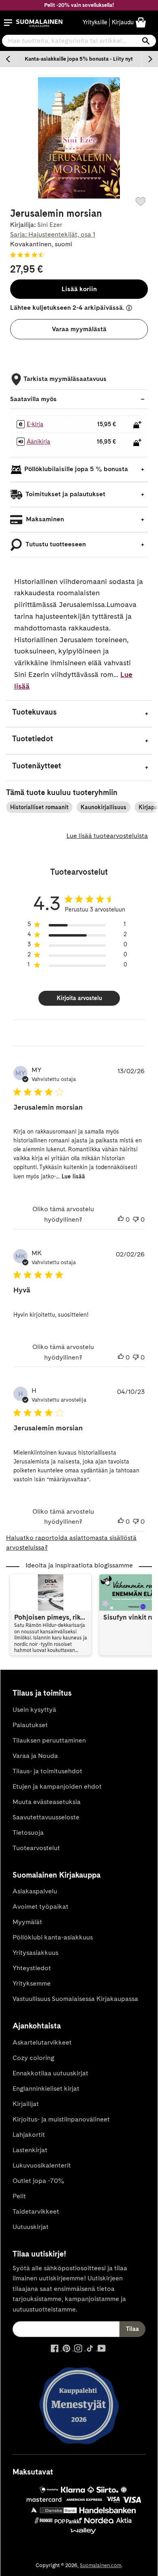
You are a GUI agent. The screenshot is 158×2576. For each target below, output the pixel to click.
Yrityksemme (32, 1983)
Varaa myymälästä (79, 329)
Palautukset (30, 1725)
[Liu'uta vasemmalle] (8, 59)
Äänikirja (38, 442)
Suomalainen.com (100, 2565)
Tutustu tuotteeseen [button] (55, 544)
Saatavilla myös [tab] (33, 399)
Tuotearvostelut (36, 1848)
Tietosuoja (28, 1833)
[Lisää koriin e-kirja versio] (137, 425)
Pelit (19, 2196)
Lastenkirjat (30, 2150)
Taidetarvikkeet (36, 2211)
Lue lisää (73, 1176)
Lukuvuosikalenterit (42, 2165)
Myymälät (27, 1922)
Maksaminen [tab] (44, 519)
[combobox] (79, 41)
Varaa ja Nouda (35, 1756)
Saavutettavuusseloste (46, 1817)
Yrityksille (95, 22)
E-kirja (35, 424)
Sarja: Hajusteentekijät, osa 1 (53, 234)
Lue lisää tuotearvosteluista (107, 836)
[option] (79, 59)
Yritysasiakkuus (35, 1953)
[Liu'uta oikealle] (150, 59)
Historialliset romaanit (39, 807)
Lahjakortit (29, 2135)
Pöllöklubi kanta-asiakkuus (53, 1937)
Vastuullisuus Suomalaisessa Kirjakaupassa (75, 1999)
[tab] (79, 714)
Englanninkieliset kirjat (46, 2089)
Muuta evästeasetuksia (47, 1802)
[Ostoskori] (141, 22)
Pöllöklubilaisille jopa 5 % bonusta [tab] (76, 469)
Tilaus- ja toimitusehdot (47, 1771)
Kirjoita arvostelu (79, 998)
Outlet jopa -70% (38, 2181)
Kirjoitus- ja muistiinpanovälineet (61, 2119)
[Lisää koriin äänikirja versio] (137, 442)
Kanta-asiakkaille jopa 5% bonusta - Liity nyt (79, 59)
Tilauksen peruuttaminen (49, 1740)
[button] (8, 23)
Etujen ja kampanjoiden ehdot (57, 1786)
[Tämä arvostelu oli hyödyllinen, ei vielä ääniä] (121, 1220)
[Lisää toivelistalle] (141, 201)
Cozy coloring (33, 2058)
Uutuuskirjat (31, 2227)
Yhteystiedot (32, 1968)
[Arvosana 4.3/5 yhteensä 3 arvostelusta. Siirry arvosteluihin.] (29, 255)
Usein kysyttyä (34, 1710)
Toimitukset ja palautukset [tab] (65, 494)
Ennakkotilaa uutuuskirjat (50, 2073)
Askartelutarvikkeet (42, 2042)
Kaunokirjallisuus (104, 807)
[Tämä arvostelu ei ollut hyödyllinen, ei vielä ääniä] (136, 1220)
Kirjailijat (26, 2104)
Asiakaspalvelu (35, 1891)
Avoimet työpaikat (41, 1907)
